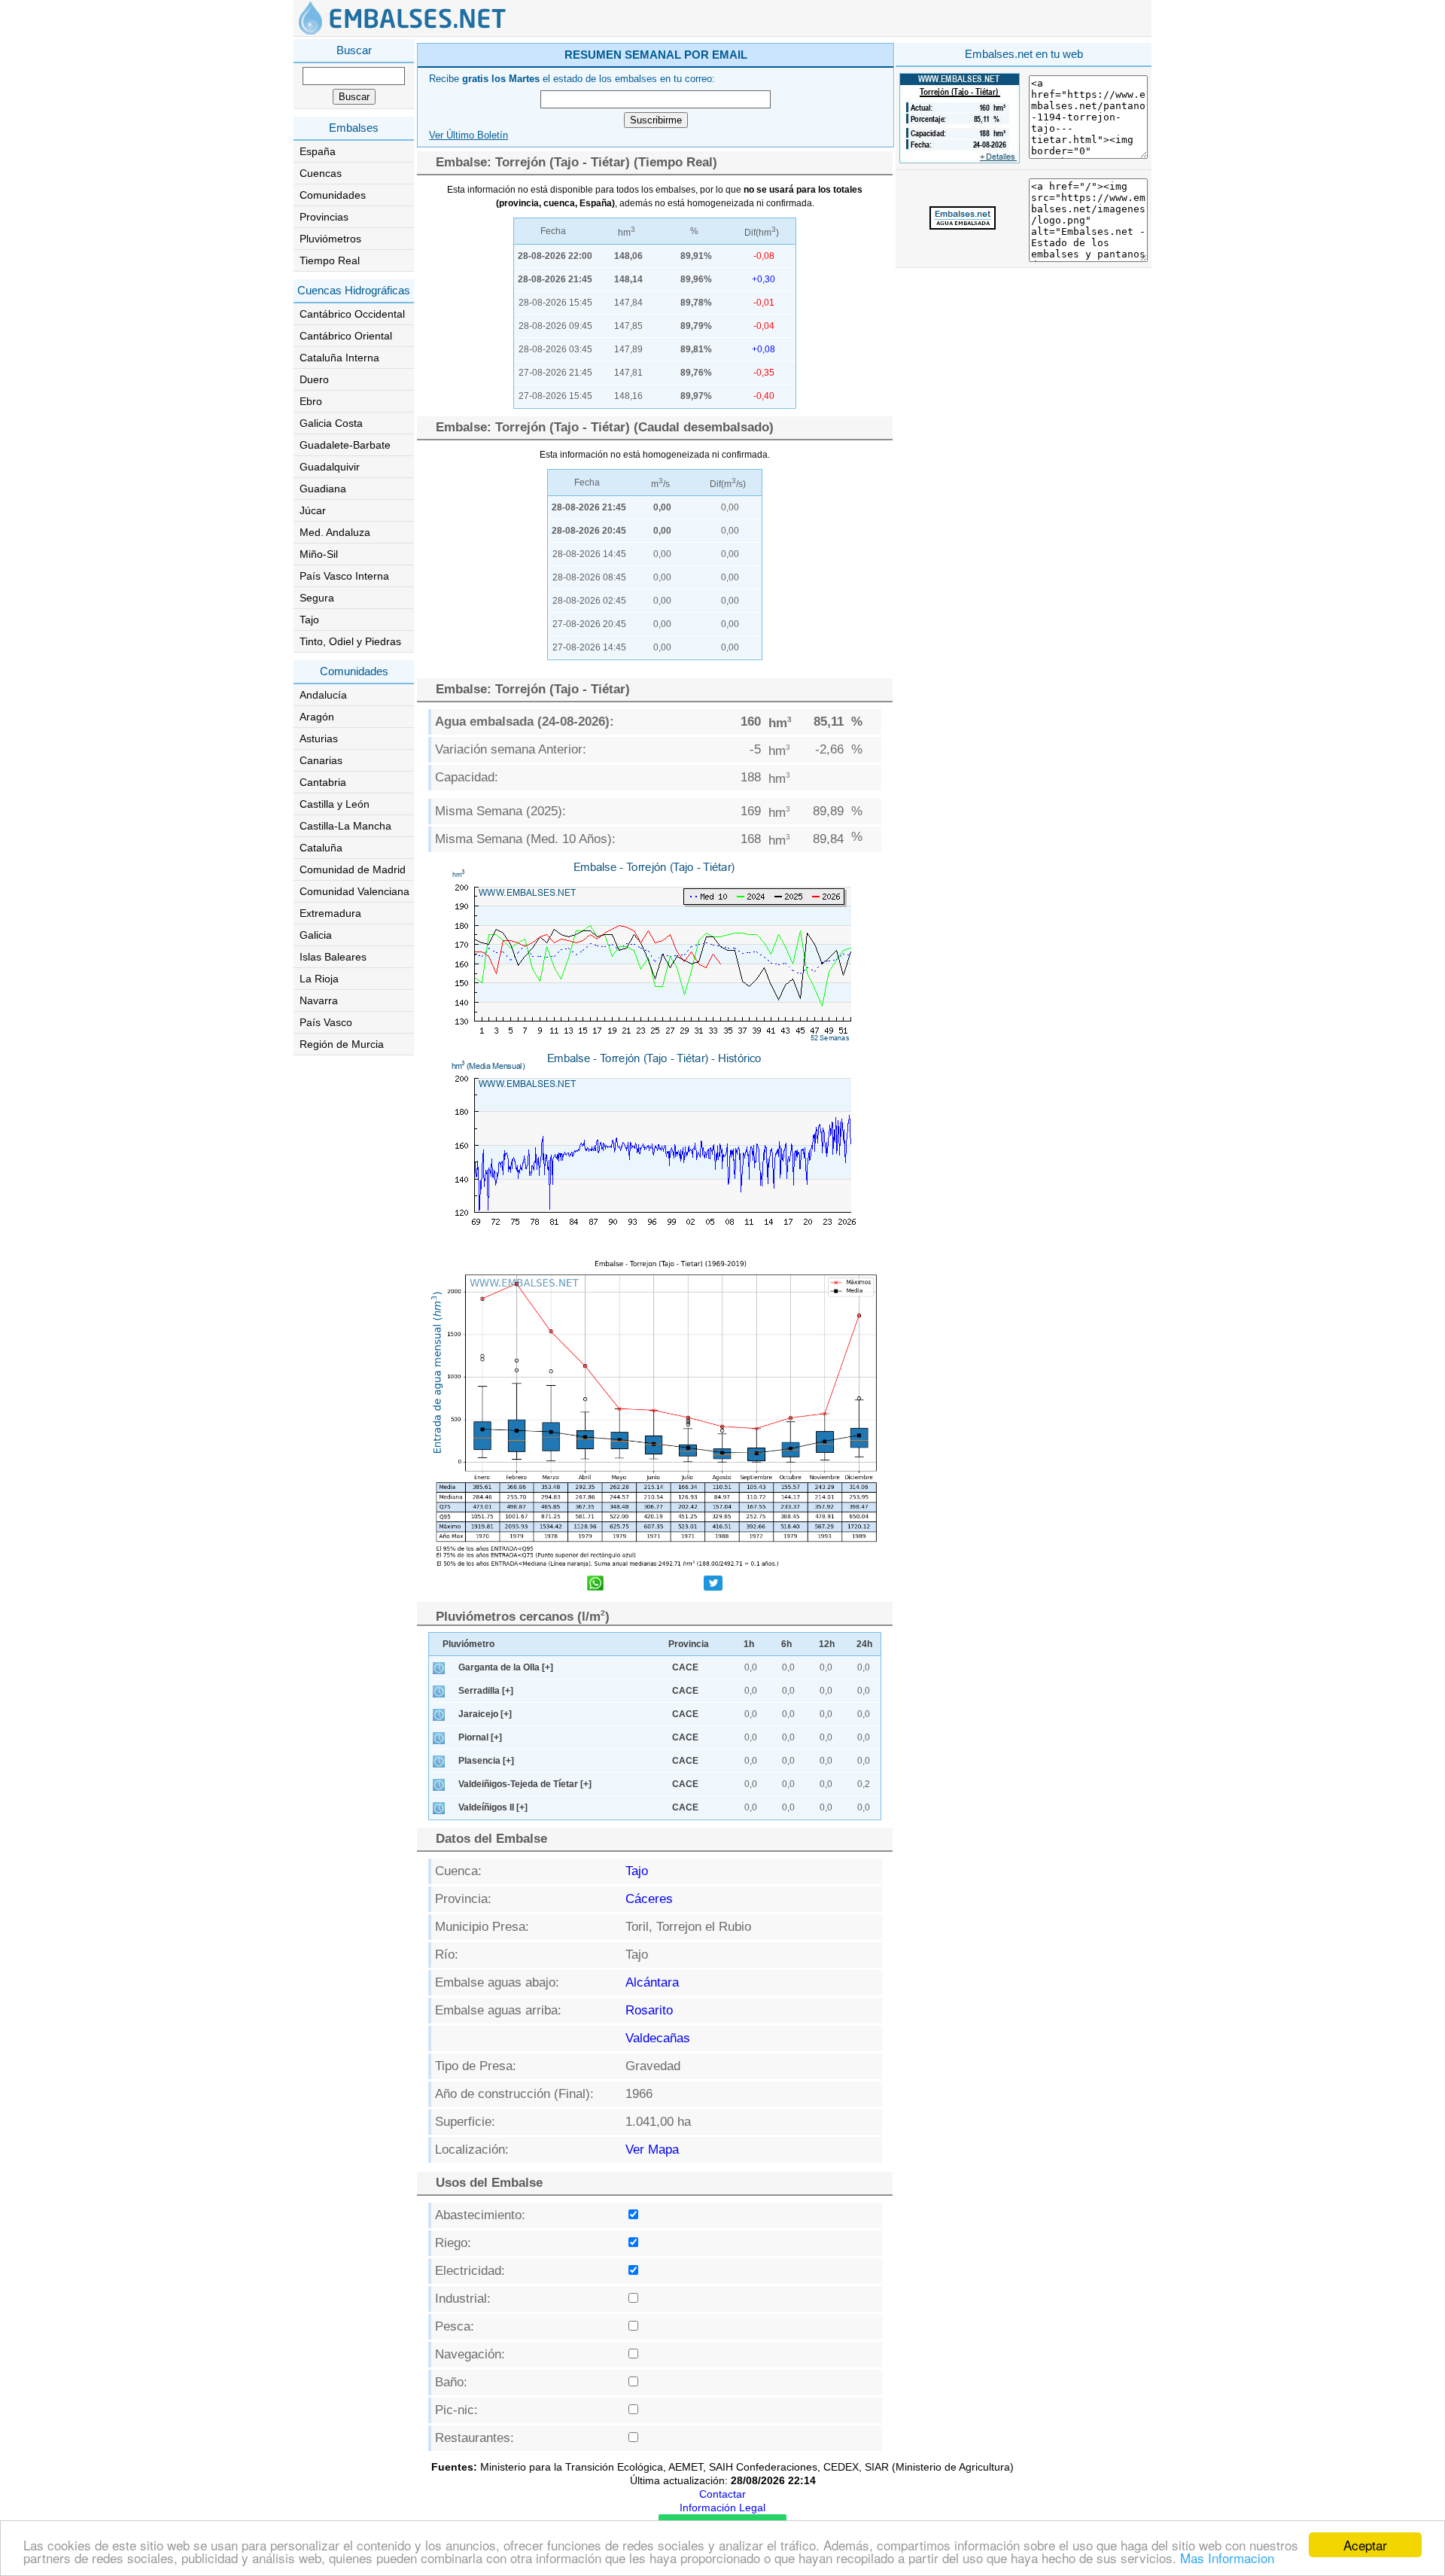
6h (786, 1644)
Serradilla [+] (486, 1691)
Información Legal (722, 2507)
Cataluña (321, 848)
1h (749, 1644)
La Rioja (319, 979)
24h (864, 1644)
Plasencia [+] (486, 1761)
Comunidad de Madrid (353, 869)
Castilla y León (335, 804)
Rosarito (649, 2010)
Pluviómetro (468, 1644)
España (318, 151)
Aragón (317, 717)
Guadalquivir (330, 467)
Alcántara (652, 1982)
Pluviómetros (330, 239)
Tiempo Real (330, 260)
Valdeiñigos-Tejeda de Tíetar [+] (525, 1784)
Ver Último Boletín (468, 135)
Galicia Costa (331, 423)
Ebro (311, 401)
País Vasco (326, 1022)
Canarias (321, 760)
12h (827, 1644)
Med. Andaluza (335, 532)
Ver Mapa (652, 2150)
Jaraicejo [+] (485, 1714)
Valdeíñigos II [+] (493, 1807)
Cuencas (321, 173)
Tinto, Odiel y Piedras (350, 641)
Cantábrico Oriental (346, 336)
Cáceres (649, 1899)
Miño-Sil (319, 554)
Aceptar (1365, 2545)
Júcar (313, 510)
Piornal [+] (480, 1737)
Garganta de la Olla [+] (506, 1667)
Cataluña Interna (339, 358)
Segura (317, 598)
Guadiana (323, 489)
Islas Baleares (333, 957)
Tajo (309, 620)
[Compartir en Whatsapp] (595, 1585)
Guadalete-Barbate (345, 445)
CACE (685, 1667)
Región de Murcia (342, 1044)
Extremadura (330, 913)
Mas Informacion (1227, 2558)
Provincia (689, 1644)
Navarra (319, 1000)
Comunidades (333, 195)
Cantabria (323, 782)
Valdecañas (658, 2038)
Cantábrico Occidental (352, 314)
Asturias (319, 738)
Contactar (722, 2494)
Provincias (324, 217)
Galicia (316, 935)
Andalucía (323, 695)
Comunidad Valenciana (354, 891)
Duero (314, 379)
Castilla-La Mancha (345, 826)
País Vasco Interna (344, 576)
